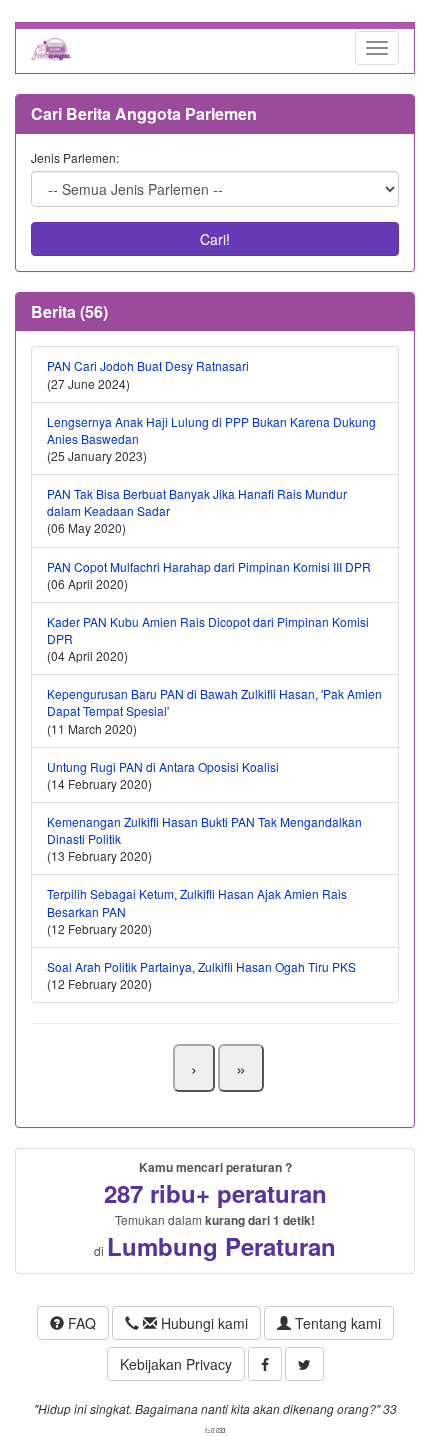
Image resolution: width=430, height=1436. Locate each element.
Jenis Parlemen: (75, 157)
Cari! (215, 239)
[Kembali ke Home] (51, 48)
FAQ (80, 1323)
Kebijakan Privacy (176, 1364)
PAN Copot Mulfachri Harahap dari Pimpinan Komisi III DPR (209, 566)
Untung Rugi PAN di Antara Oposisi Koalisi (163, 766)
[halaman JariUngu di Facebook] (265, 1364)
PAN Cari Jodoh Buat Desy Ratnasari (148, 365)
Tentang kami (336, 1323)
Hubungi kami (202, 1323)
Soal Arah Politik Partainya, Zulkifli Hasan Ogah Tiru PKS (201, 966)
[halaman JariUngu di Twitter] (304, 1364)
